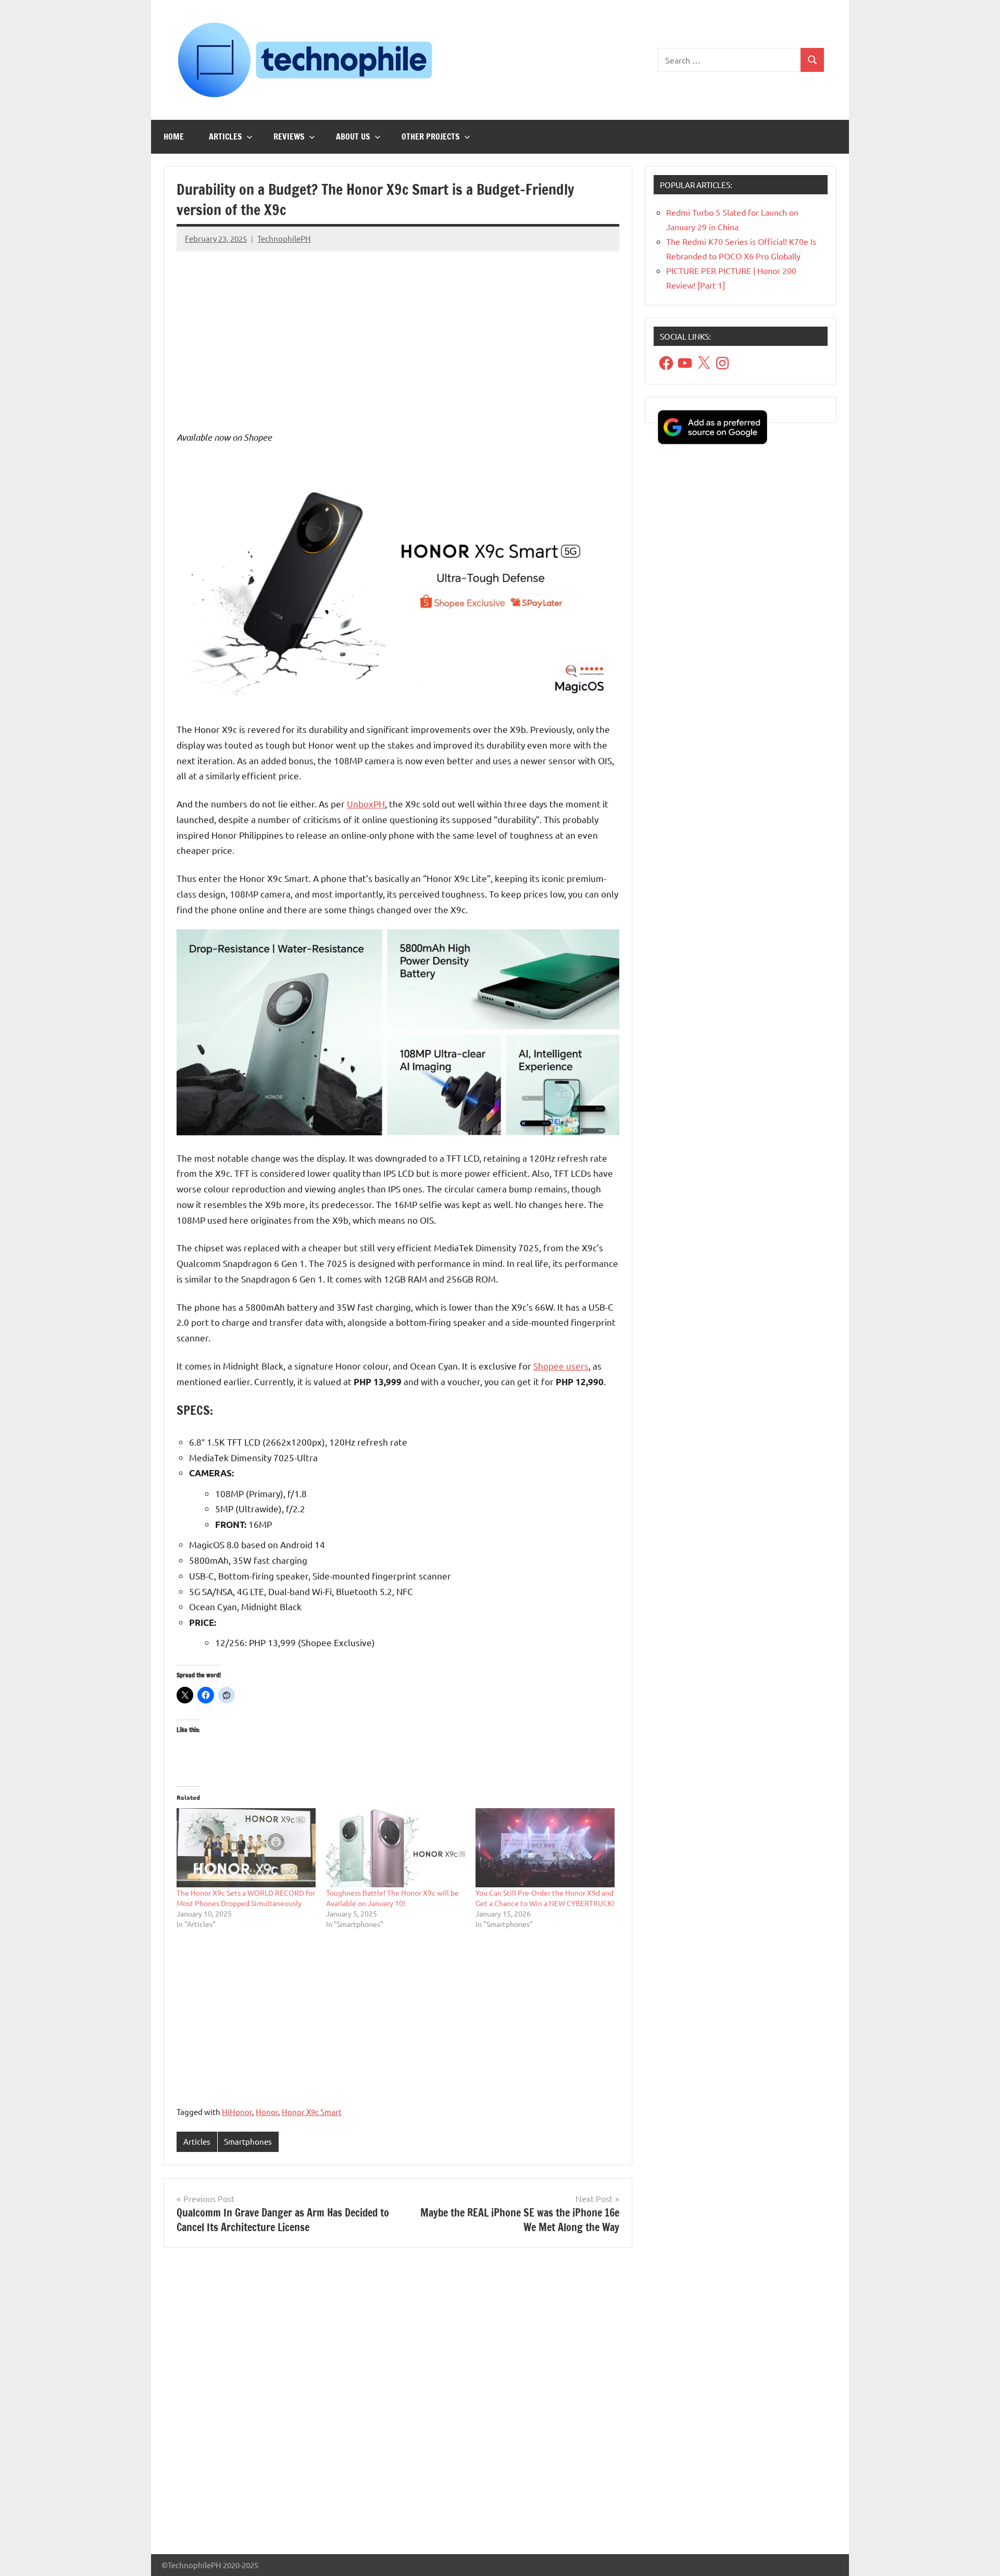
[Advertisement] (398, 333)
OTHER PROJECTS (431, 136)
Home (174, 136)
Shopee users (561, 1366)
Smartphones (248, 2141)
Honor (267, 2112)
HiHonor (237, 2112)
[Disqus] (398, 2405)
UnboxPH (366, 804)
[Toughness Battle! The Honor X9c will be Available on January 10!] (396, 1848)
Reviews (289, 136)
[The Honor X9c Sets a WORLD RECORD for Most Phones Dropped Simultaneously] (246, 1848)
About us (353, 136)
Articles (226, 136)
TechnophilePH (284, 238)
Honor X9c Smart (312, 2112)
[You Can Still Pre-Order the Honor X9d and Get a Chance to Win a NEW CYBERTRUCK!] (545, 1848)
